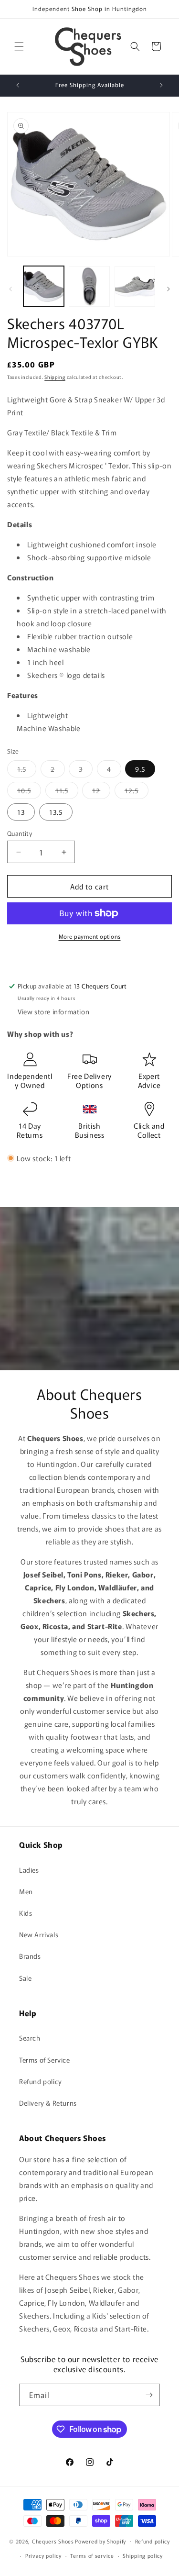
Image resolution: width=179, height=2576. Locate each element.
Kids (26, 1913)
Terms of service (92, 2555)
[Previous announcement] (18, 85)
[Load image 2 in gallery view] (89, 286)
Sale (25, 1978)
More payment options (90, 936)
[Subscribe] (149, 2395)
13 (21, 812)
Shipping (55, 377)
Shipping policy (143, 2555)
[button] (19, 46)
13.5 (56, 812)
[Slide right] (168, 289)
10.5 (29, 792)
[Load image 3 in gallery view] (135, 286)
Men (26, 1891)
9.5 (140, 769)
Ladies (29, 1870)
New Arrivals (39, 1934)
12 (101, 792)
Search (30, 2038)
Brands (30, 1956)
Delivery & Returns (48, 2103)
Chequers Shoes (53, 2541)
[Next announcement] (161, 85)
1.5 (27, 771)
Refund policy (41, 2081)
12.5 (137, 792)
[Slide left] (11, 289)
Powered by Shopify (100, 2541)
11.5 (67, 792)
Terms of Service (45, 2060)
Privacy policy (43, 2555)
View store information (53, 1011)
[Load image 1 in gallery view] (44, 286)
